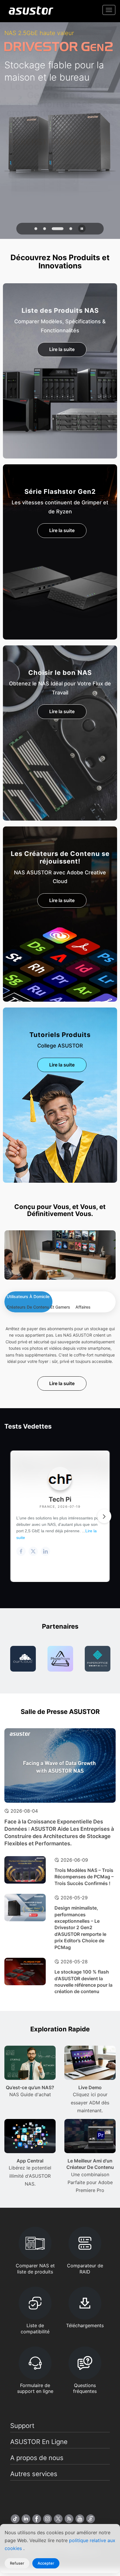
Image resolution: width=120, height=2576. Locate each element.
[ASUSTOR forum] (91, 2519)
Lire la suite (62, 349)
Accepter (46, 2563)
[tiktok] (15, 2519)
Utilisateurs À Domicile (28, 1296)
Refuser (17, 2563)
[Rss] (69, 2519)
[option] (23, 1659)
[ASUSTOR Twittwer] (58, 2519)
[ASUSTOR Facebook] (37, 2519)
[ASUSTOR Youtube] (80, 2519)
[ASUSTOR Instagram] (47, 2519)
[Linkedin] (26, 2519)
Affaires (83, 1307)
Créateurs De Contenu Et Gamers (38, 1307)
